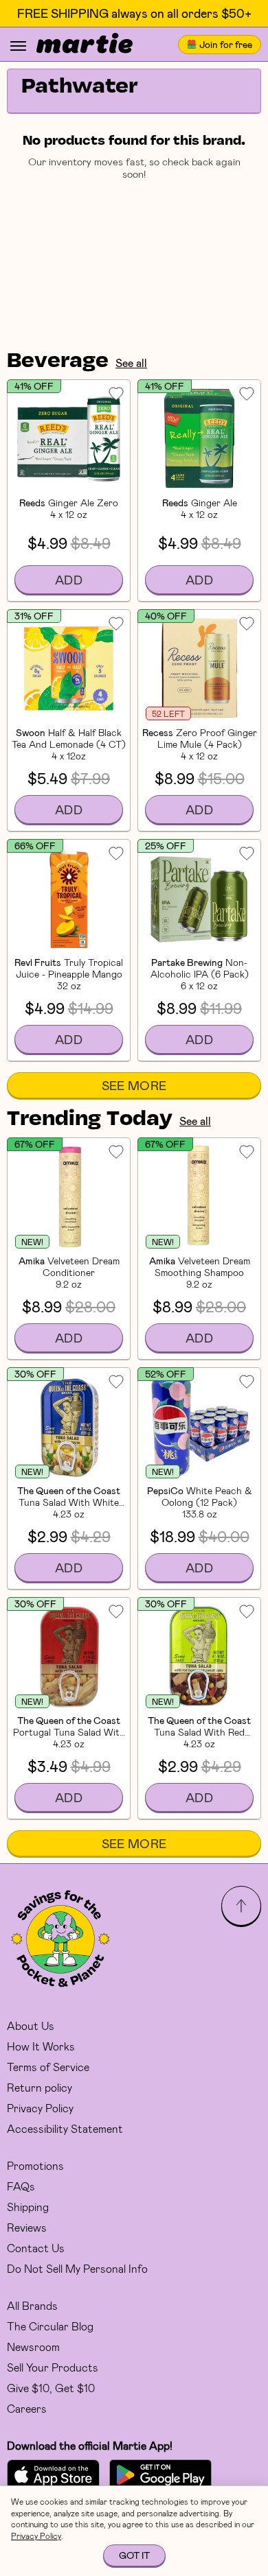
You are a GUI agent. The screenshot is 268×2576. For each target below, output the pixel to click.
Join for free (226, 44)
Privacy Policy (40, 2108)
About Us (31, 2025)
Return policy (40, 2087)
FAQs (21, 2186)
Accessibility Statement (65, 2128)
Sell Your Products (53, 2367)
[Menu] (18, 46)
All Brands (32, 2305)
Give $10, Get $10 (51, 2388)
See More (134, 1085)
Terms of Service (48, 2067)
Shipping (28, 2207)
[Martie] (85, 45)
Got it (134, 2555)
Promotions (35, 2165)
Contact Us (36, 2248)
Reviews (27, 2227)
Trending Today (90, 1120)
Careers (27, 2408)
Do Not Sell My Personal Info (77, 2268)
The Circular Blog (50, 2326)
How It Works (41, 2046)
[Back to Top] (241, 1906)
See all (131, 363)
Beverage (58, 362)
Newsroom (33, 2347)
